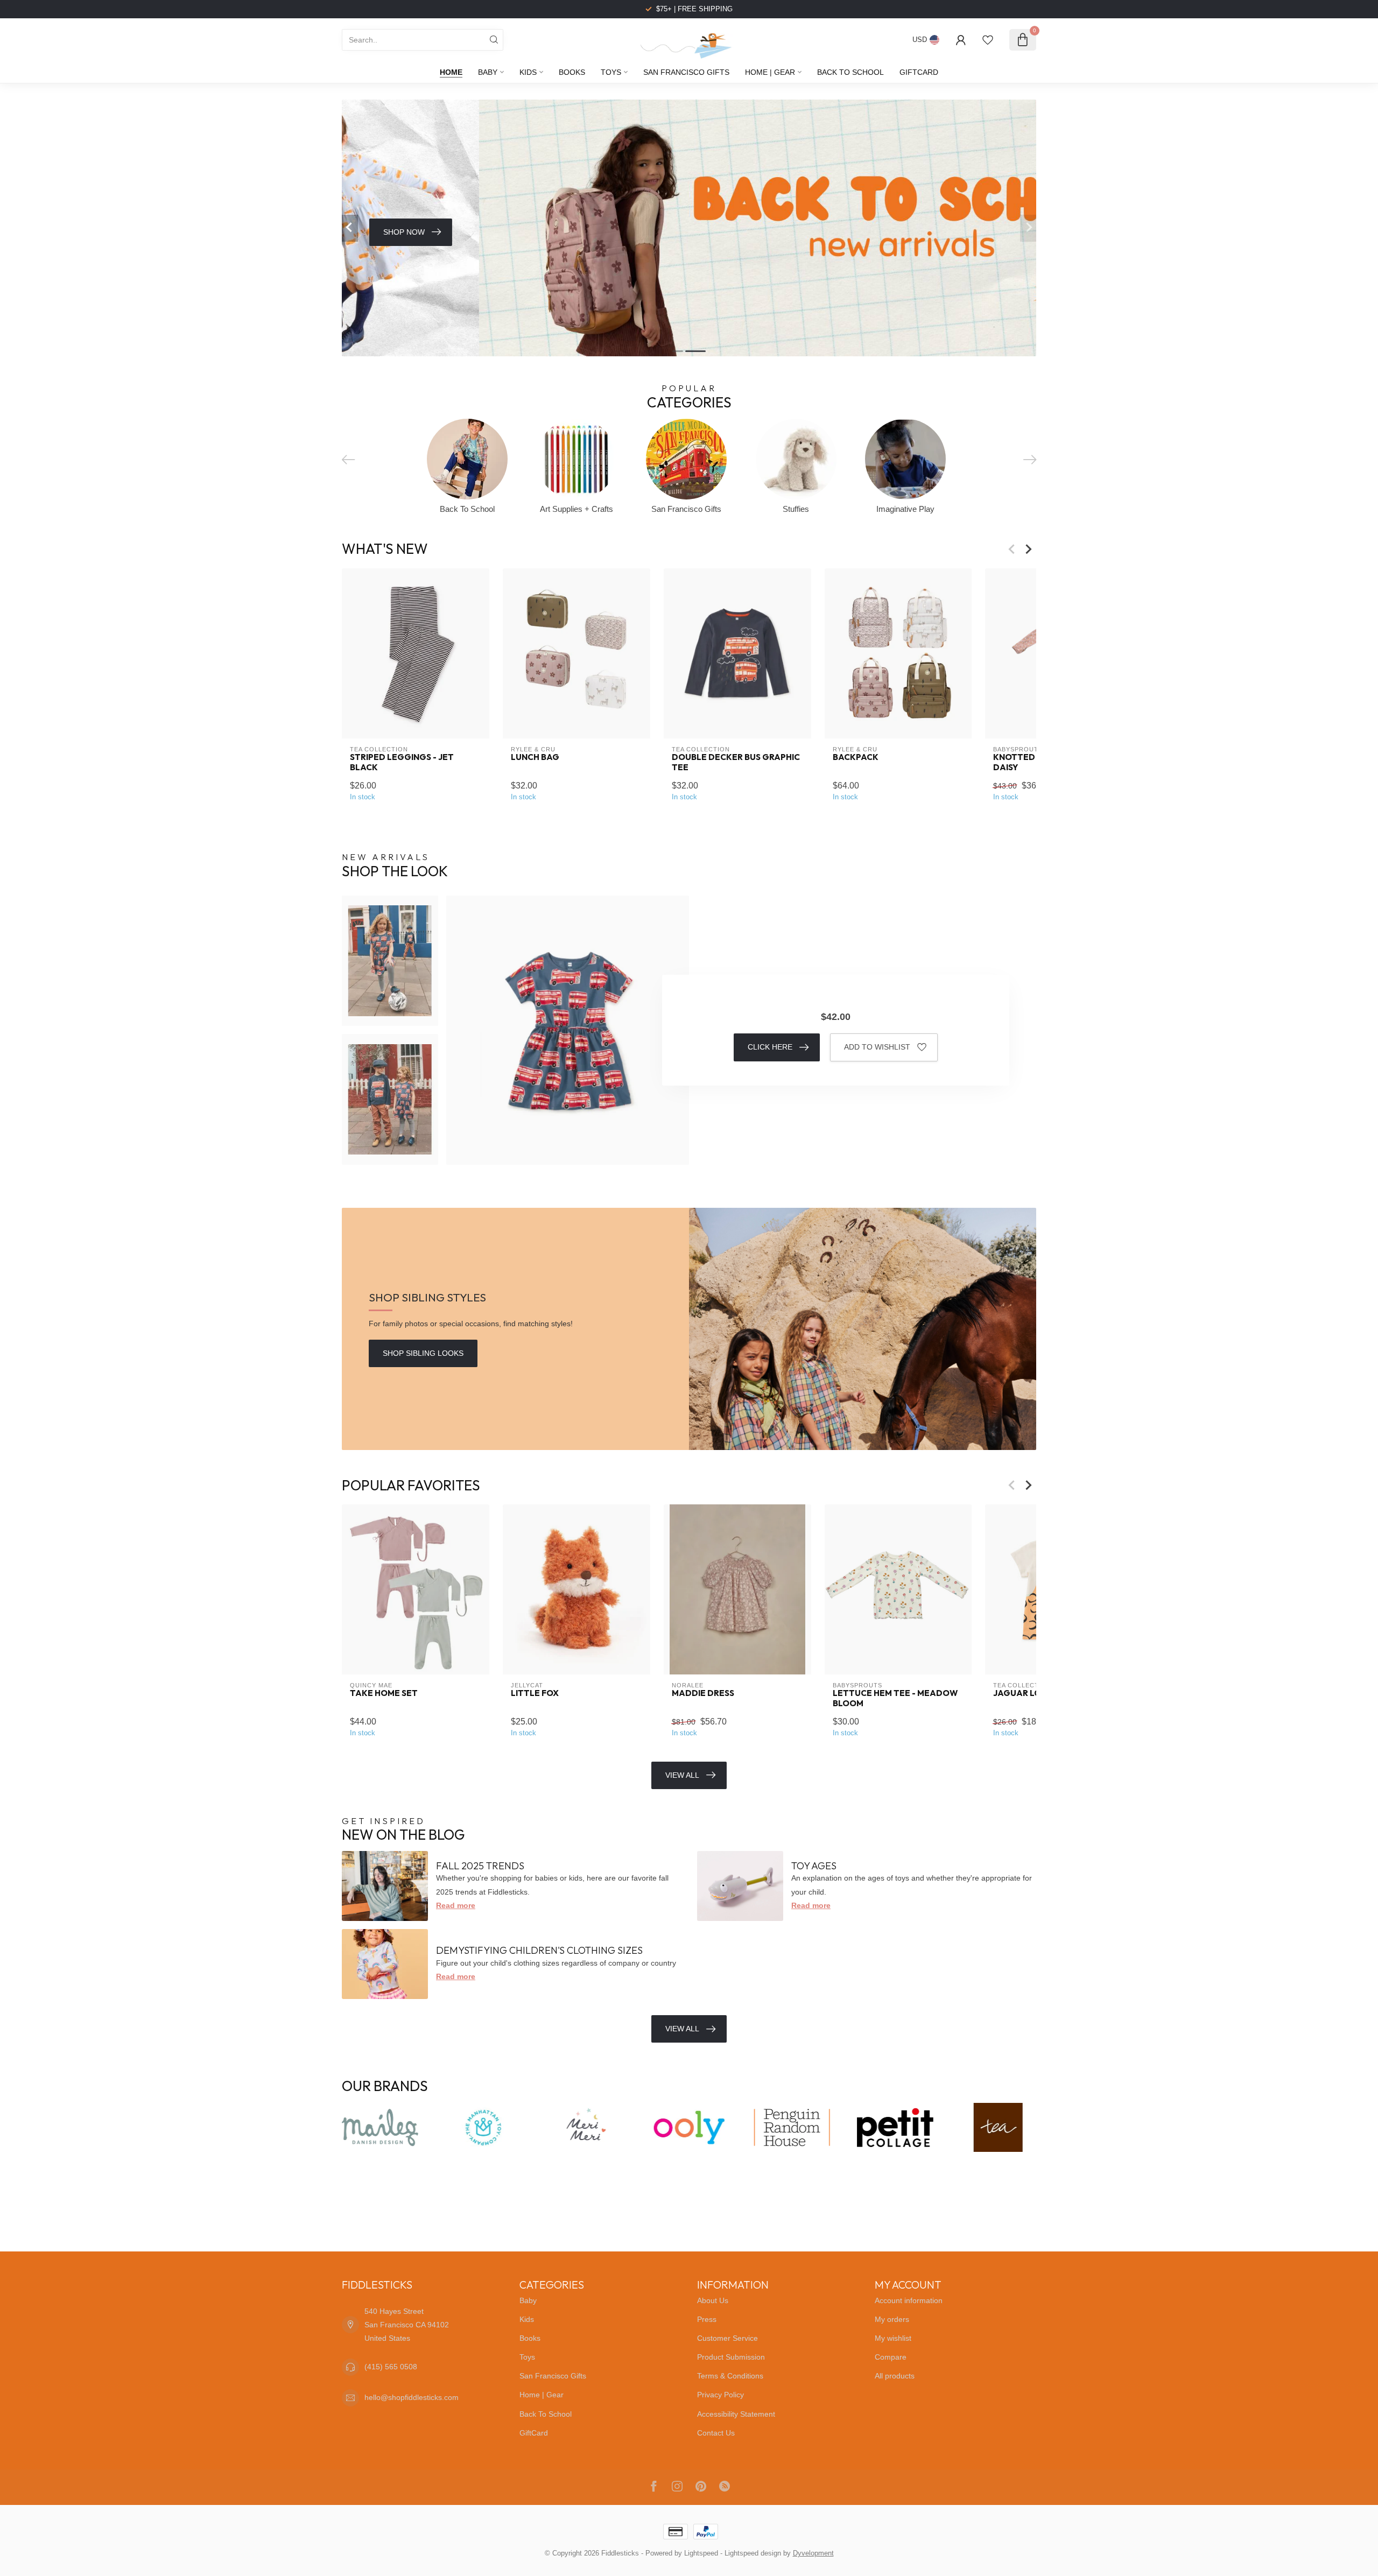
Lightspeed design (753, 2553)
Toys (611, 72)
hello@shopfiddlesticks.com (412, 2397)
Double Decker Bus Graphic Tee (736, 762)
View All (682, 1775)
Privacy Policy (720, 2395)
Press (707, 2319)
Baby (488, 72)
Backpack (856, 757)
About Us (713, 2300)
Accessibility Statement (736, 2414)
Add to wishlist (877, 1047)
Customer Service (727, 2338)
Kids (528, 72)
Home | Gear (770, 72)
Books (572, 72)
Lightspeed (701, 2553)
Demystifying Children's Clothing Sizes (539, 1950)
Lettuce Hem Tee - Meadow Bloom (895, 1698)
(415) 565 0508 (391, 2367)
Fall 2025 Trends (480, 1866)
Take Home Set (384, 1693)
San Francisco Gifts (686, 72)
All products (895, 2376)
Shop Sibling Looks (423, 1353)
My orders (892, 2319)
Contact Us (716, 2433)
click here (770, 1047)
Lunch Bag (535, 757)
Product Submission (731, 2357)
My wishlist (893, 2338)
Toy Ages (814, 1866)
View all (682, 2029)
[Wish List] (988, 40)
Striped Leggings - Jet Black (402, 762)
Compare (891, 2357)
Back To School (850, 72)
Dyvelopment (813, 2553)
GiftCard (919, 72)
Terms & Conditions (730, 2376)
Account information (909, 2300)
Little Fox (535, 1693)
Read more (456, 1905)
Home (451, 72)
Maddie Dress (703, 1693)
